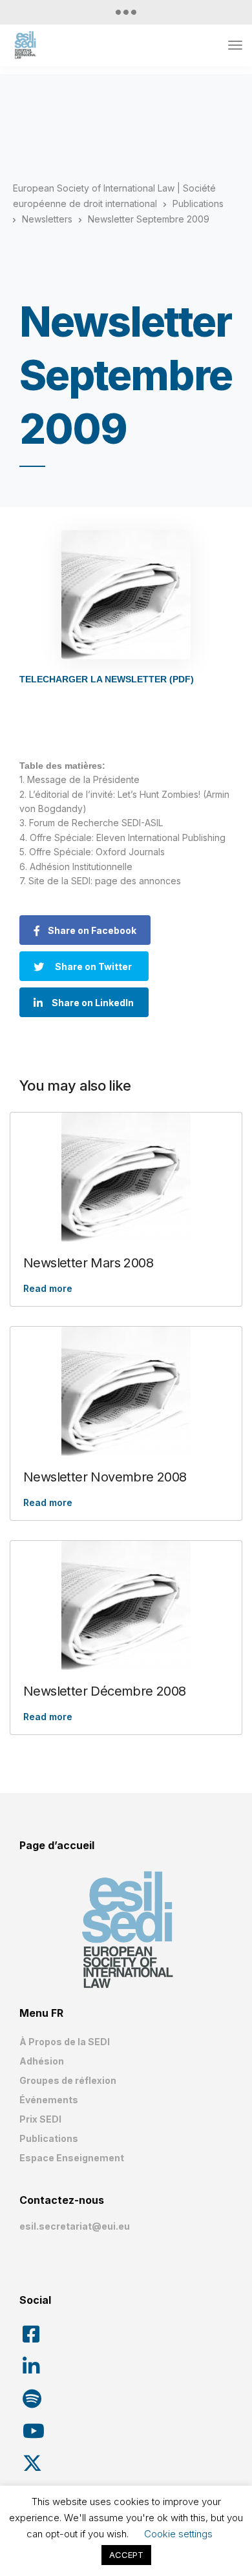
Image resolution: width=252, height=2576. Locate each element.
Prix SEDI (40, 2119)
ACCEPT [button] (126, 2555)
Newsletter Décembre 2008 (105, 1691)
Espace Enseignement (72, 2158)
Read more (48, 1288)
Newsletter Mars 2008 (88, 1263)
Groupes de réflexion (68, 2080)
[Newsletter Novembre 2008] (126, 1391)
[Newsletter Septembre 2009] (126, 595)
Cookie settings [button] (178, 2534)
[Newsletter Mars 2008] (126, 1177)
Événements (49, 2100)
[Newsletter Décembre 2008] (126, 1605)
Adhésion (42, 2061)
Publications (49, 2138)
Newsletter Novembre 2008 (105, 1477)
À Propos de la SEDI (65, 2042)
